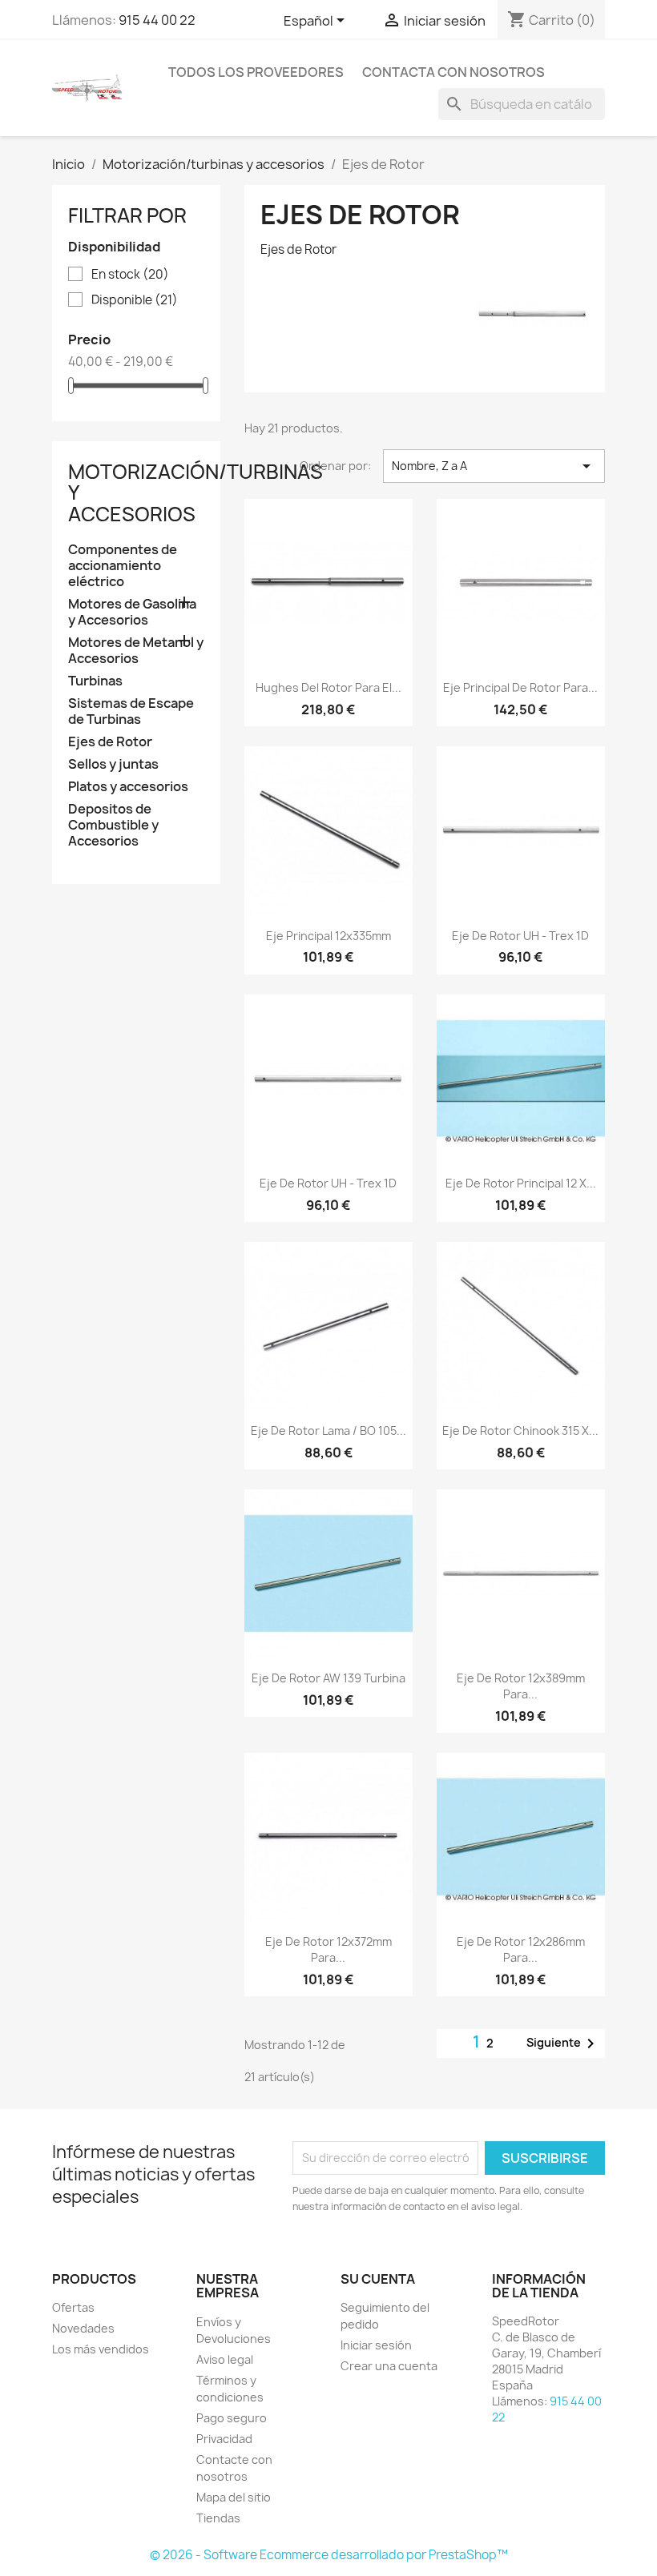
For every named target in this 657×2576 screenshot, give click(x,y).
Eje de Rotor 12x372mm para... (328, 1949)
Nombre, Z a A (494, 466)
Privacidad (224, 2439)
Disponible (135, 300)
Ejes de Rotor (110, 742)
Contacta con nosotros (453, 72)
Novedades (83, 2328)
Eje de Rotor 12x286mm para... (521, 1949)
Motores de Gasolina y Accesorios (132, 612)
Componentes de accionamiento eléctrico (123, 566)
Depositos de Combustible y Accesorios (113, 825)
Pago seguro (232, 2418)
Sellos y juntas (113, 764)
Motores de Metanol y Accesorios (136, 651)
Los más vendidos (101, 2349)
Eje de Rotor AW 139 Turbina (328, 1678)
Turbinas (95, 681)
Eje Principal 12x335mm (328, 936)
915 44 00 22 (157, 20)
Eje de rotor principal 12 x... (521, 1183)
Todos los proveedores (256, 72)
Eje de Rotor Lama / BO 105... (328, 1431)
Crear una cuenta (389, 2366)
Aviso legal (225, 2359)
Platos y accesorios (128, 787)
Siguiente (563, 2044)
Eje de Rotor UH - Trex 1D (520, 936)
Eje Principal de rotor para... (520, 687)
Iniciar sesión (376, 2345)
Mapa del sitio (234, 2497)
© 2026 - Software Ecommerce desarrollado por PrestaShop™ (329, 2555)
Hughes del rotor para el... (328, 687)
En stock (130, 275)
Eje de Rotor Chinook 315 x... (520, 1431)
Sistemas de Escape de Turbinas (131, 711)
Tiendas (218, 2518)
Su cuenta (378, 2279)
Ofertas (73, 2307)
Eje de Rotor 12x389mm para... (521, 1686)
